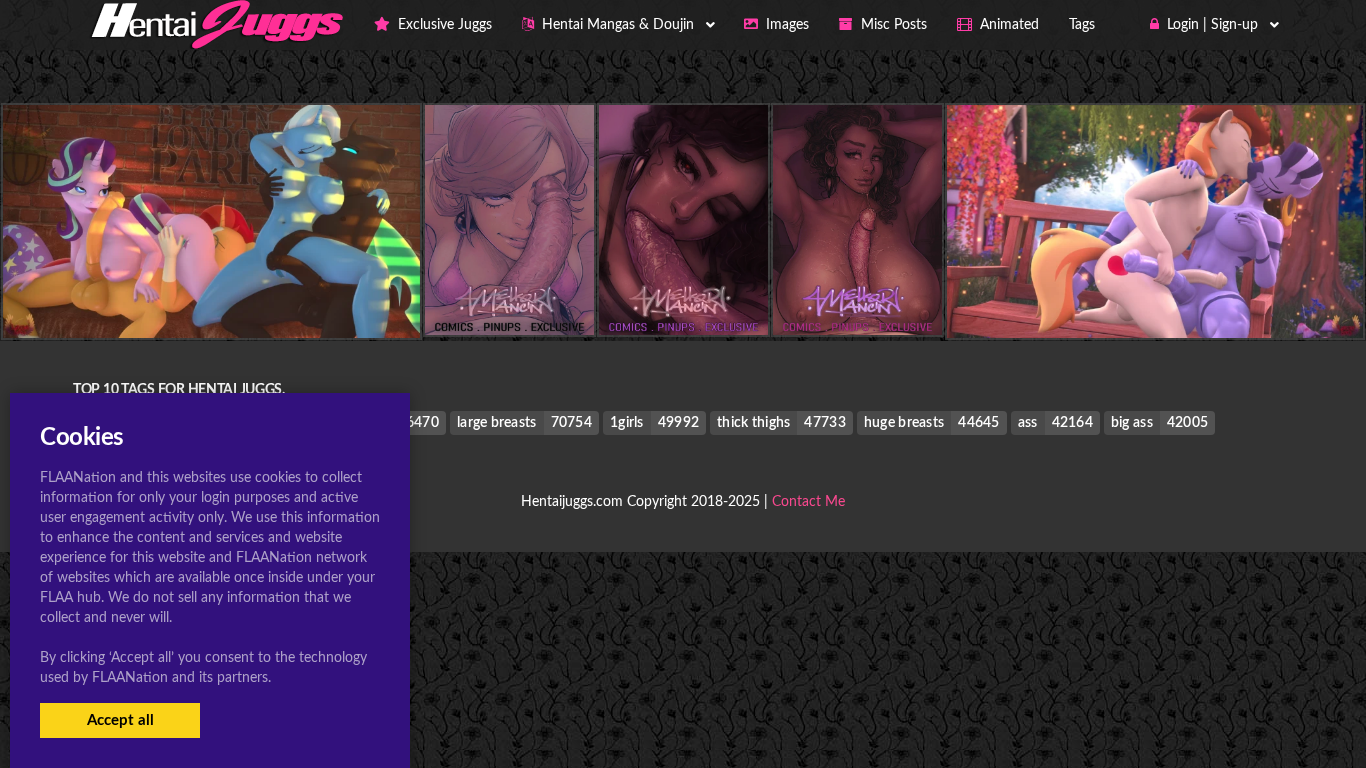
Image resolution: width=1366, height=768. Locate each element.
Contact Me (808, 502)
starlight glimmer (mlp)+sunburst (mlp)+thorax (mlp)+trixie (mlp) (229, 298)
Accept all (120, 720)
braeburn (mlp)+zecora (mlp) (1154, 298)
